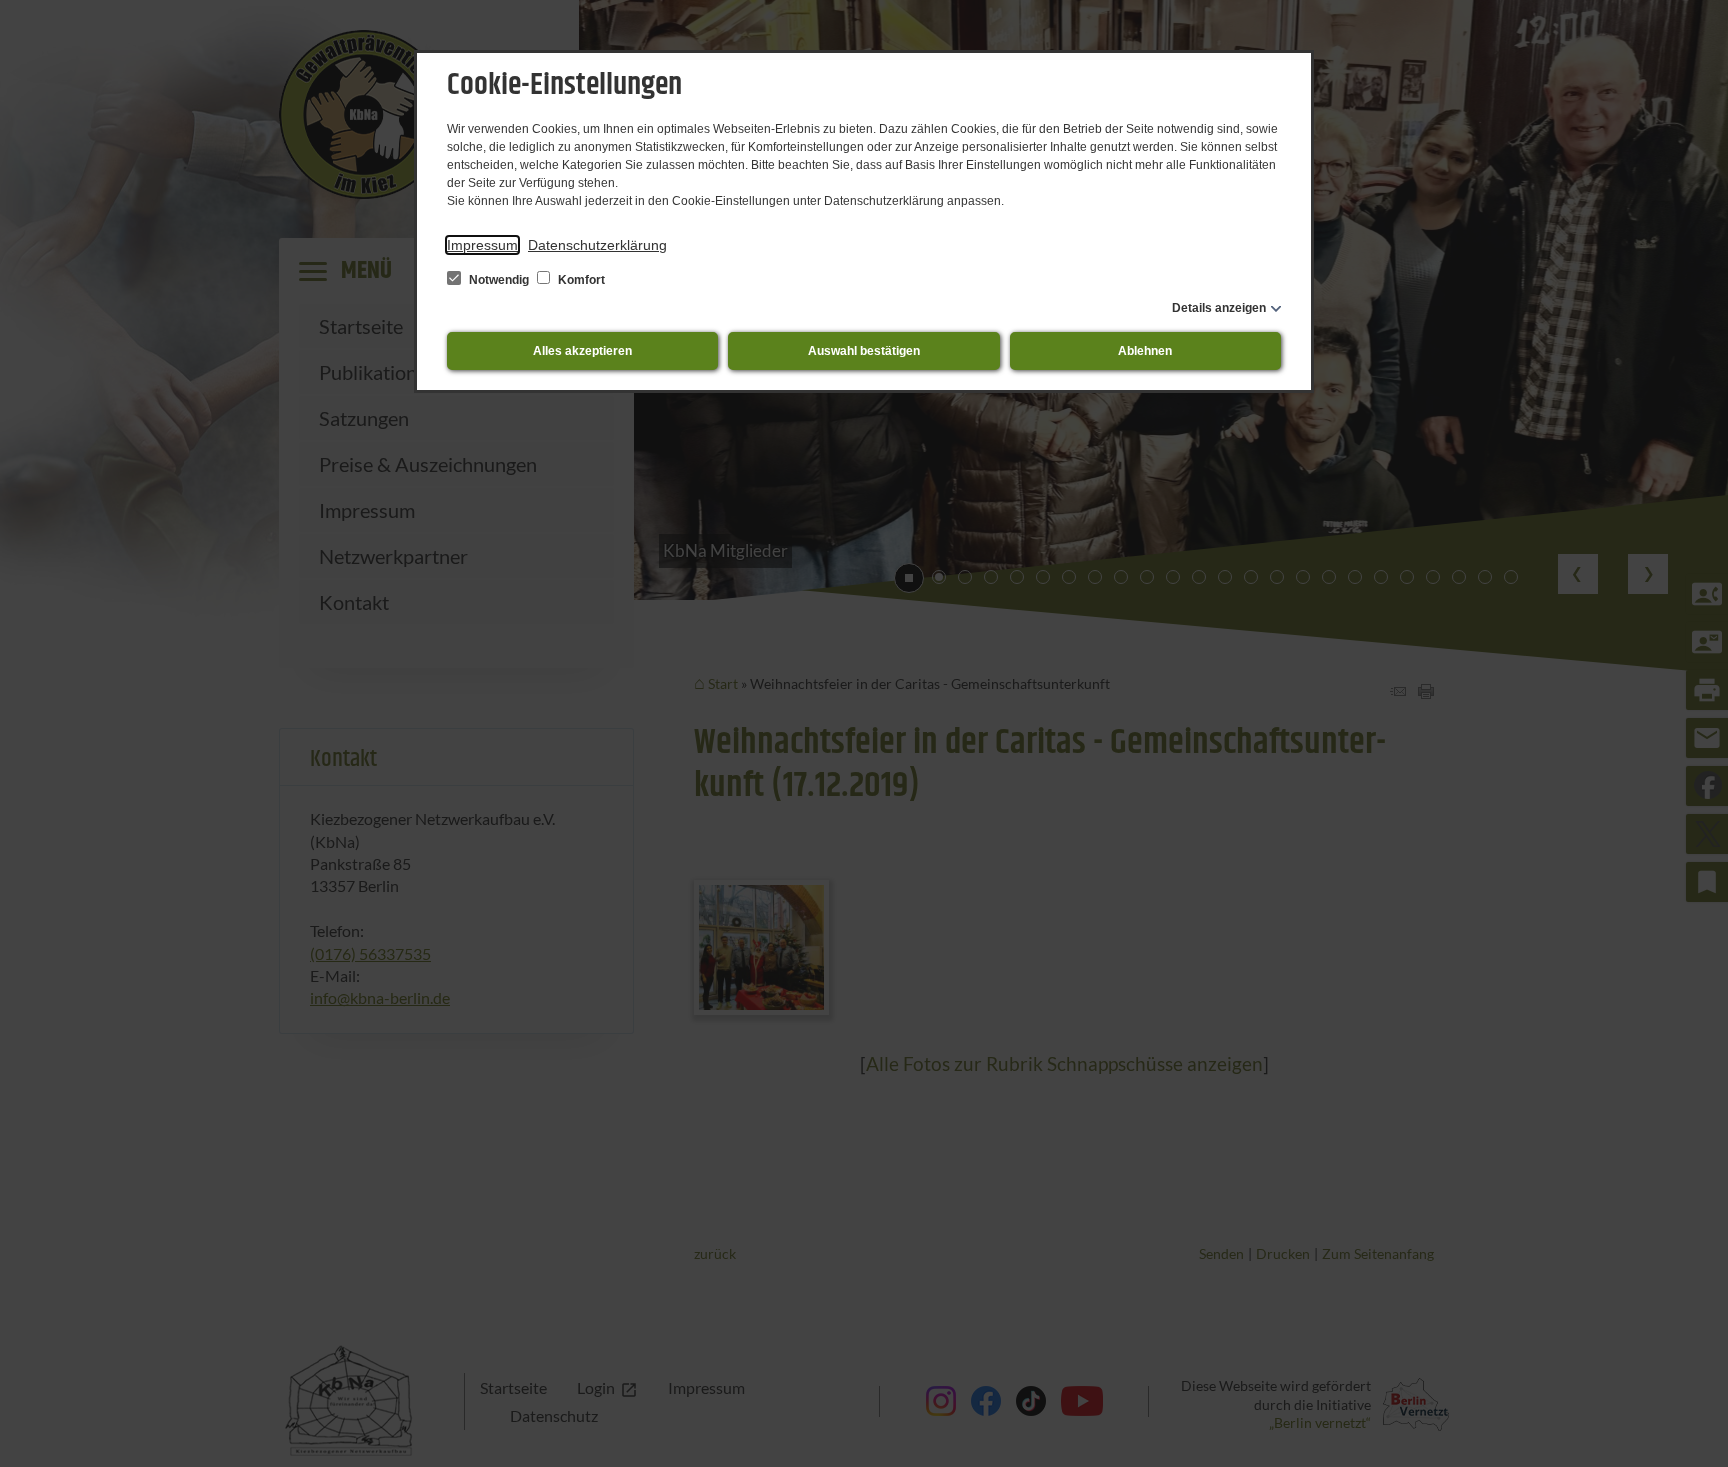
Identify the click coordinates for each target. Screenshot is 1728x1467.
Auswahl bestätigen (864, 351)
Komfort (580, 280)
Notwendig (499, 280)
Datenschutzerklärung (597, 245)
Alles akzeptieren (582, 351)
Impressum (482, 245)
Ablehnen (1145, 351)
